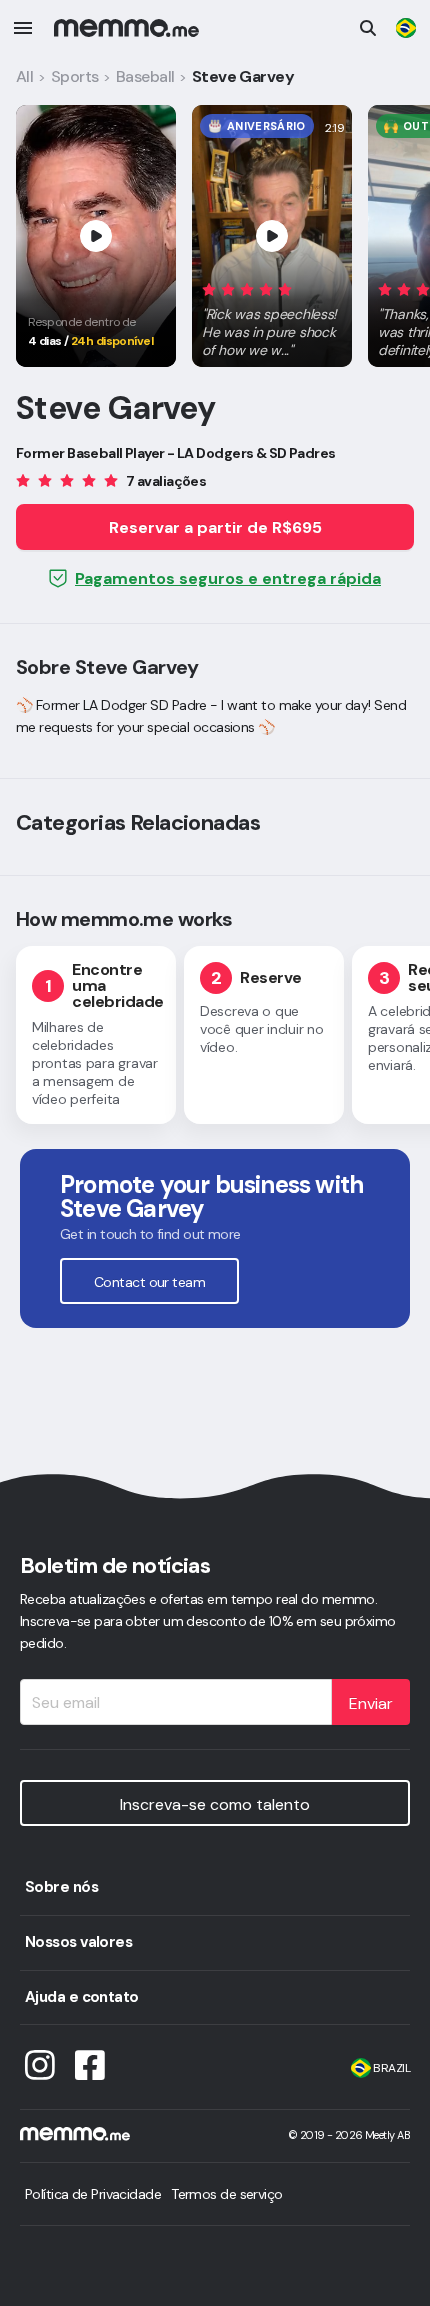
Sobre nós (61, 1887)
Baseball (145, 76)
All (24, 76)
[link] (406, 28)
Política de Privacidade (93, 2194)
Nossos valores (78, 1942)
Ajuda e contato (82, 1997)
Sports (75, 76)
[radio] (209, 288)
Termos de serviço (226, 2194)
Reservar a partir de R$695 (215, 527)
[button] (272, 316)
